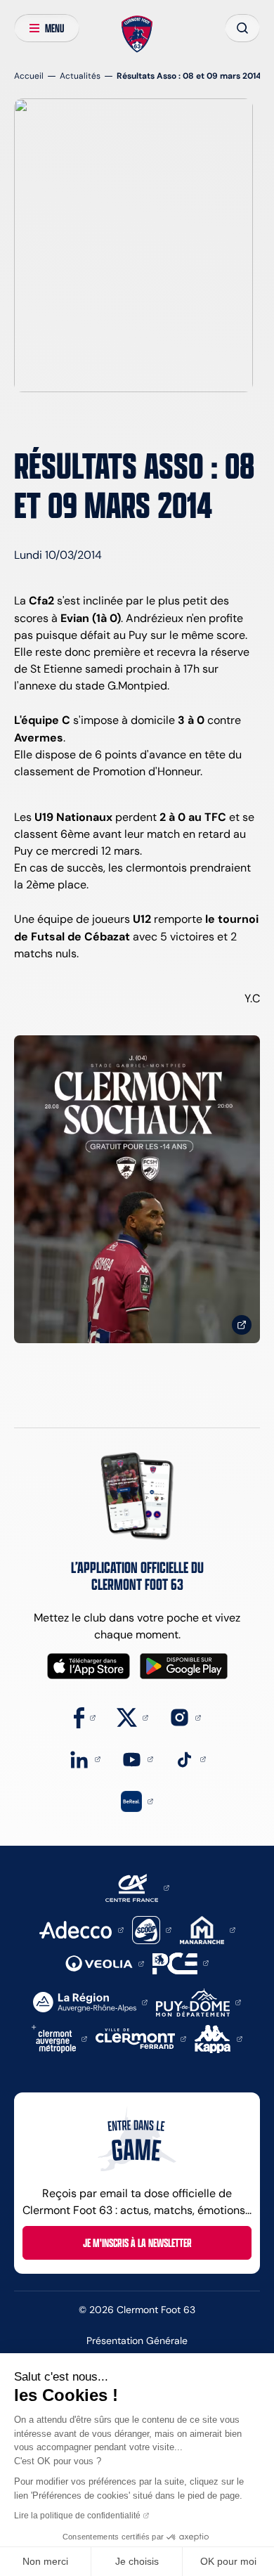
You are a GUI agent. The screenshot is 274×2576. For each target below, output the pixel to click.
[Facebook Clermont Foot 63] (85, 1717)
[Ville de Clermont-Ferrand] (141, 2038)
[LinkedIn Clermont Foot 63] (85, 1758)
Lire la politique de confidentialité (77, 2516)
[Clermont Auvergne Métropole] (60, 2038)
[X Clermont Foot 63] (132, 1717)
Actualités (80, 76)
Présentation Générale (137, 2341)
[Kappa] (218, 2038)
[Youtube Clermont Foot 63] (137, 1758)
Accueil (29, 76)
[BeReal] (137, 1800)
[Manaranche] (208, 1929)
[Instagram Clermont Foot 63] (185, 1717)
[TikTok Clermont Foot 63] (190, 1758)
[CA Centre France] (137, 1887)
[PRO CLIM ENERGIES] (181, 1962)
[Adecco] (81, 1929)
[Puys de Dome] (198, 2001)
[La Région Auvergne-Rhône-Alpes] (90, 2001)
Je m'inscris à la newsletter (137, 2243)
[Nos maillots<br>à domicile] (137, 1189)
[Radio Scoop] (152, 1929)
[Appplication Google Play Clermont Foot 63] (184, 1666)
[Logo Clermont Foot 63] (137, 34)
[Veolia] (105, 1963)
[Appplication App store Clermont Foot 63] (89, 1666)
